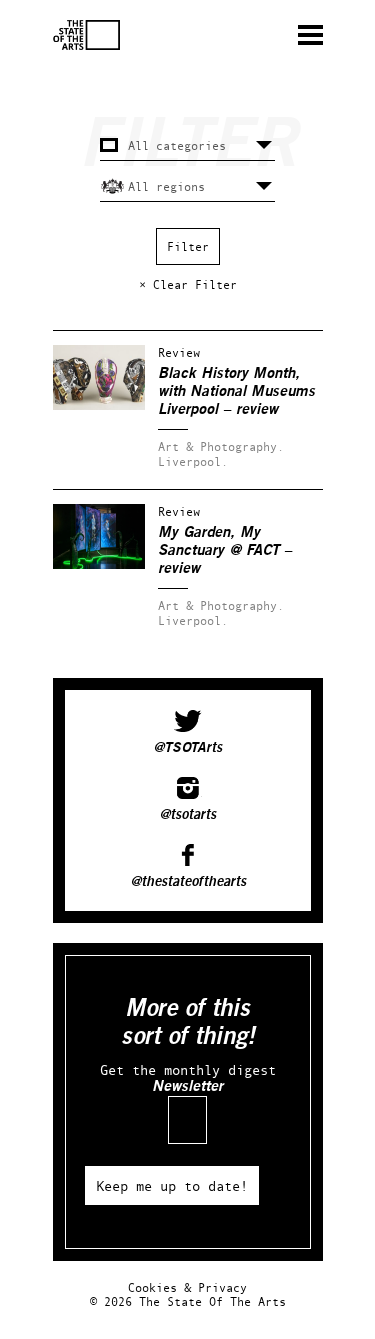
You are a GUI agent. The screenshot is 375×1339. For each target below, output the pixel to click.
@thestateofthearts (188, 882)
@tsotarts (187, 815)
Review (179, 352)
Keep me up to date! (172, 1185)
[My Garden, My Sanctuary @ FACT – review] (99, 564)
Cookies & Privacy (187, 1287)
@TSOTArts (187, 748)
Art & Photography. (221, 446)
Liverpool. (193, 461)
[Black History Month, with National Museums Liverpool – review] (99, 405)
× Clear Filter (188, 284)
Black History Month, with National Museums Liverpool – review (236, 391)
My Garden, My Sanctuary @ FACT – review (225, 550)
